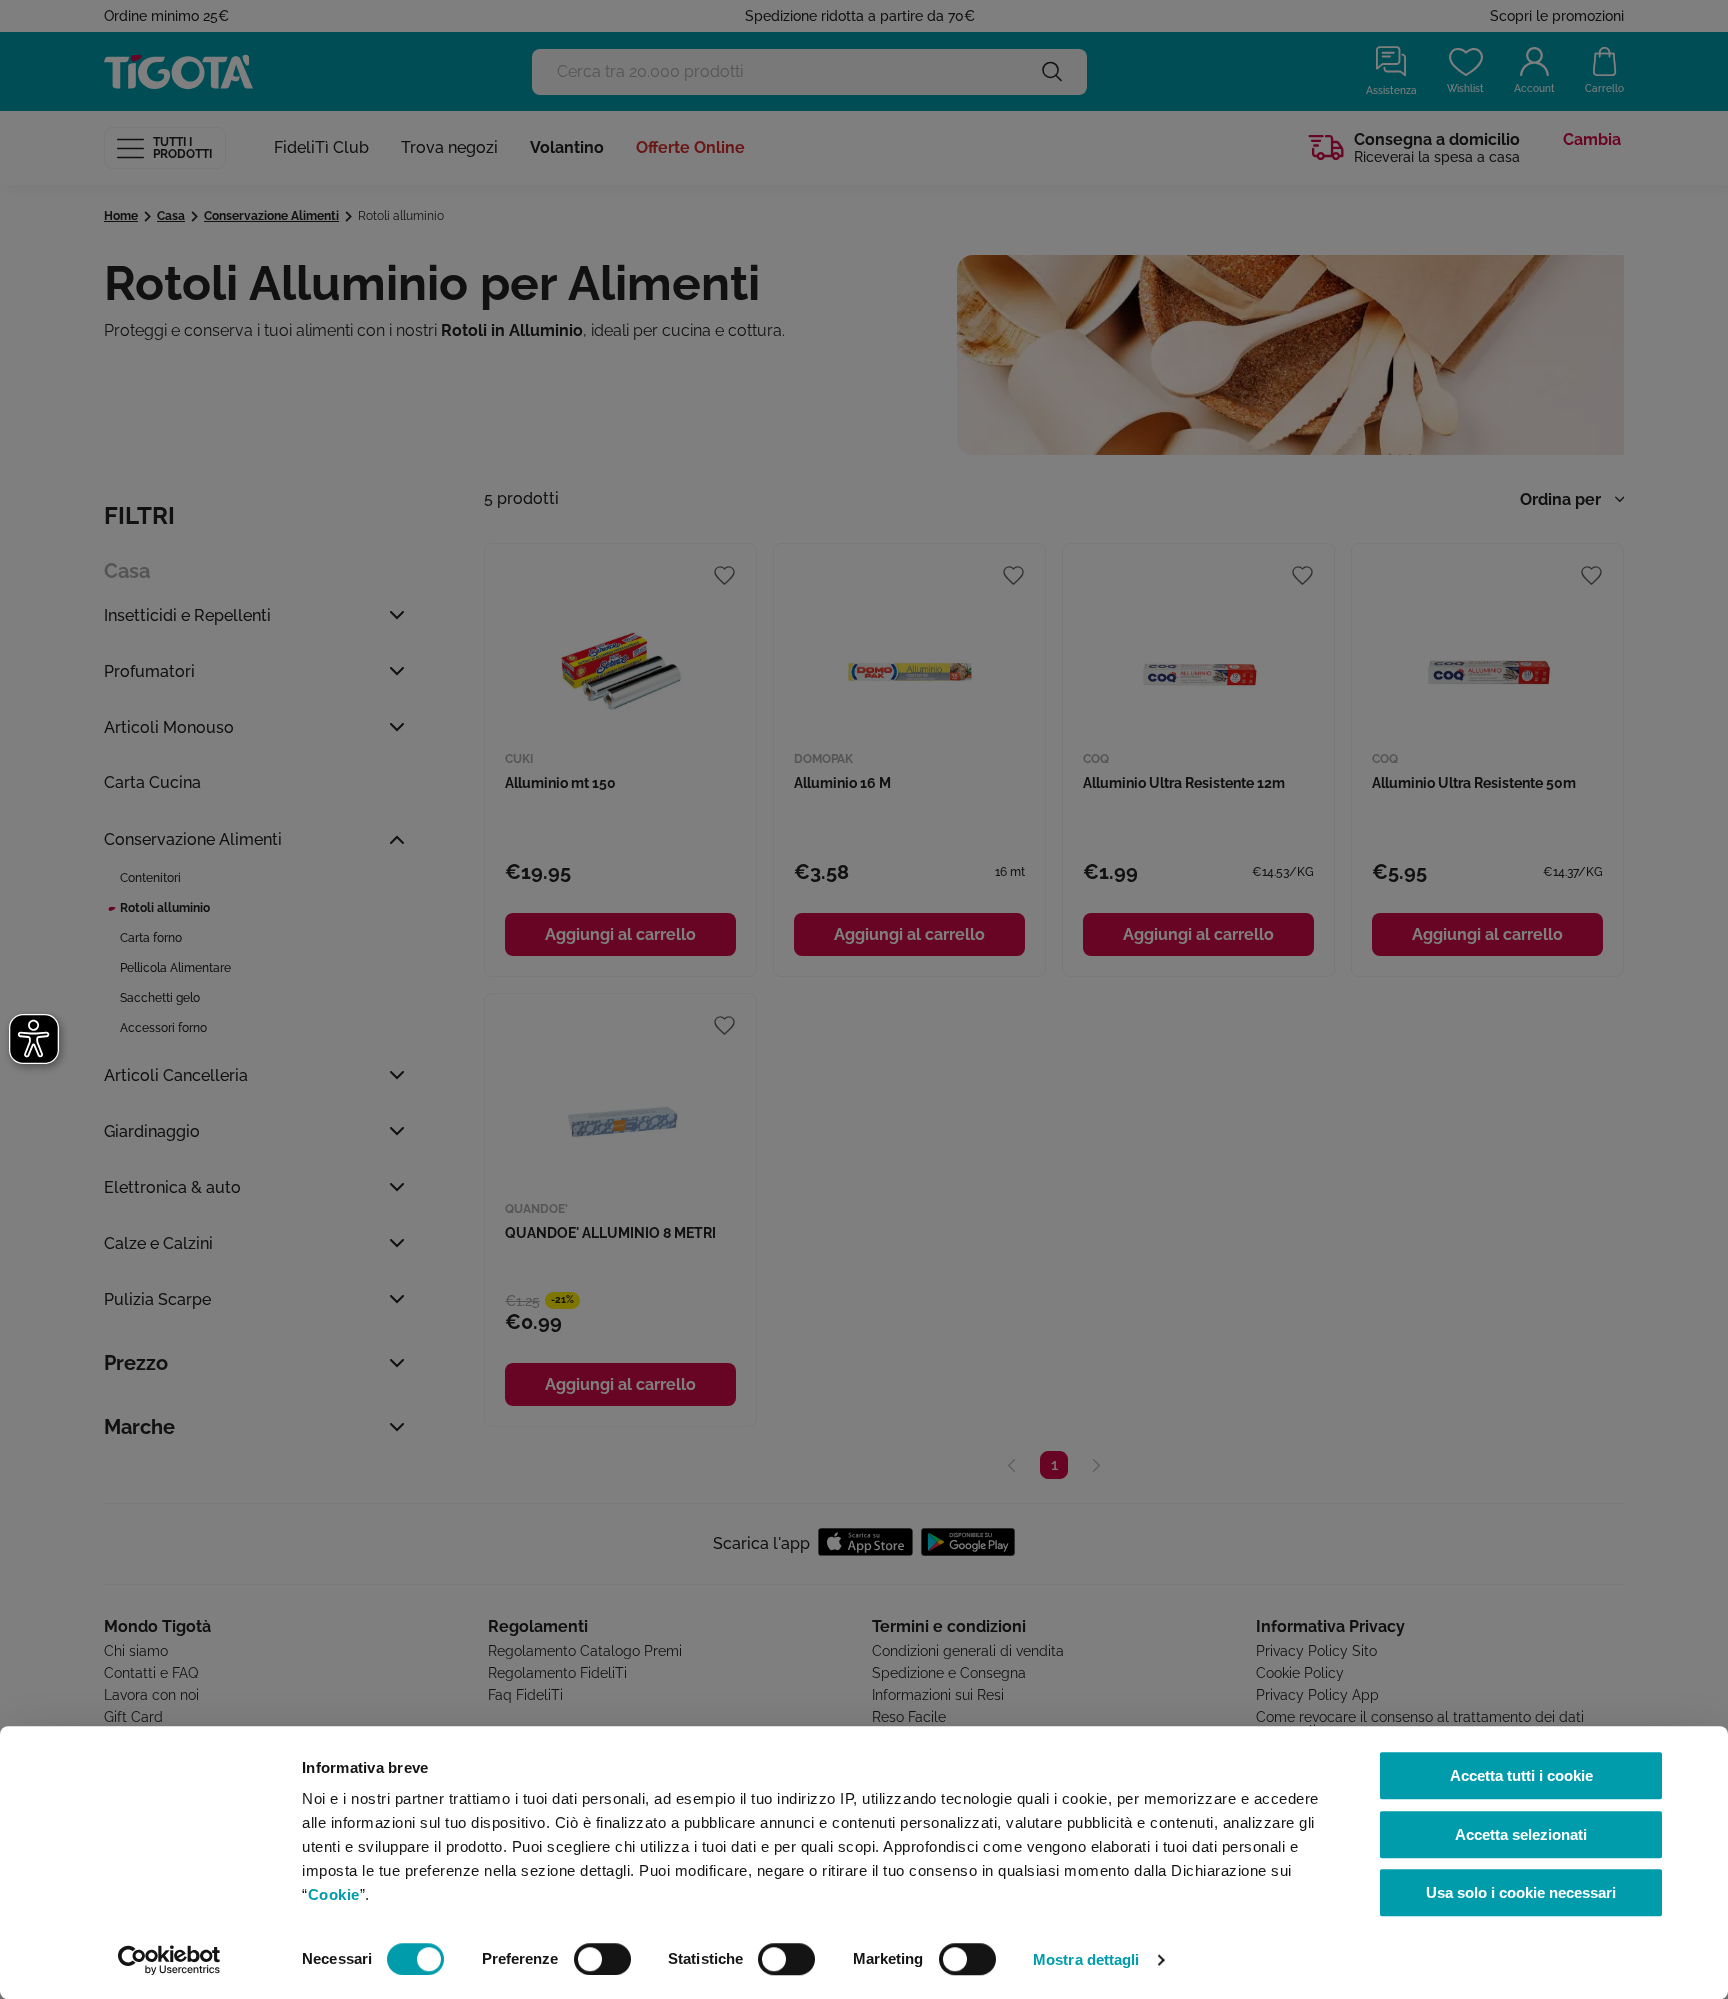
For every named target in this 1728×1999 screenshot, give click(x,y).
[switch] (602, 1959)
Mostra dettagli (1086, 1959)
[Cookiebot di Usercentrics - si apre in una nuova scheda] (169, 1960)
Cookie (334, 1894)
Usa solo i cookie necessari (1521, 1892)
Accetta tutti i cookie (1521, 1775)
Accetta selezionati (1521, 1834)
